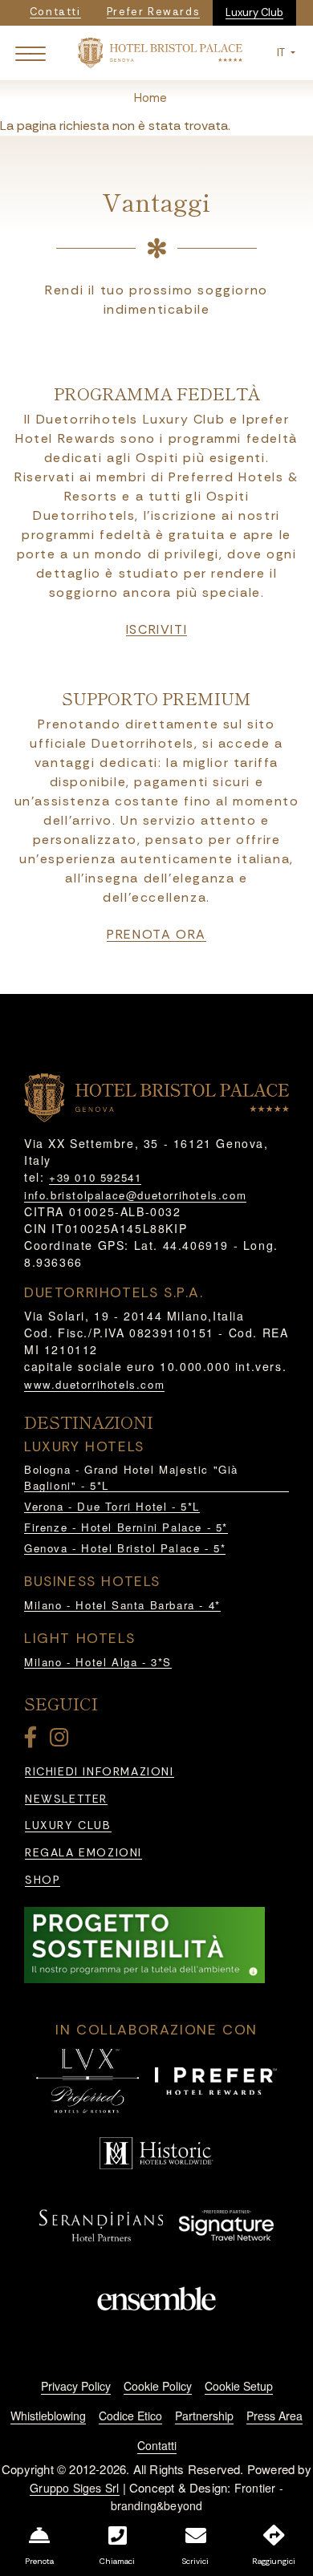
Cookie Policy (158, 2386)
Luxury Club (254, 12)
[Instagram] (62, 1740)
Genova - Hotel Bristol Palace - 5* (125, 1548)
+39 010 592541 (95, 1177)
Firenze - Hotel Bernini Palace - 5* (126, 1527)
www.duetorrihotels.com (94, 1384)
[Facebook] (34, 1740)
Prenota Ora (156, 935)
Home (150, 98)
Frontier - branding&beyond (197, 2497)
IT (282, 53)
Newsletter (66, 1799)
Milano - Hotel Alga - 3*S (98, 1662)
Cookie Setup (239, 2386)
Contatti (157, 2445)
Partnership (204, 2416)
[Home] (160, 52)
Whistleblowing (48, 2416)
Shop (43, 1880)
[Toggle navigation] (30, 53)
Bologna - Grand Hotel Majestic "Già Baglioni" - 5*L (131, 1477)
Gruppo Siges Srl (74, 2488)
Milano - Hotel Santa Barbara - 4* (122, 1605)
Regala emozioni (83, 1853)
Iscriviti (156, 630)
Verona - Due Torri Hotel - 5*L (112, 1506)
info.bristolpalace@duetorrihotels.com (135, 1195)
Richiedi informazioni (100, 1772)
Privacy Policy (76, 2386)
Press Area (274, 2416)
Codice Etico (130, 2416)
